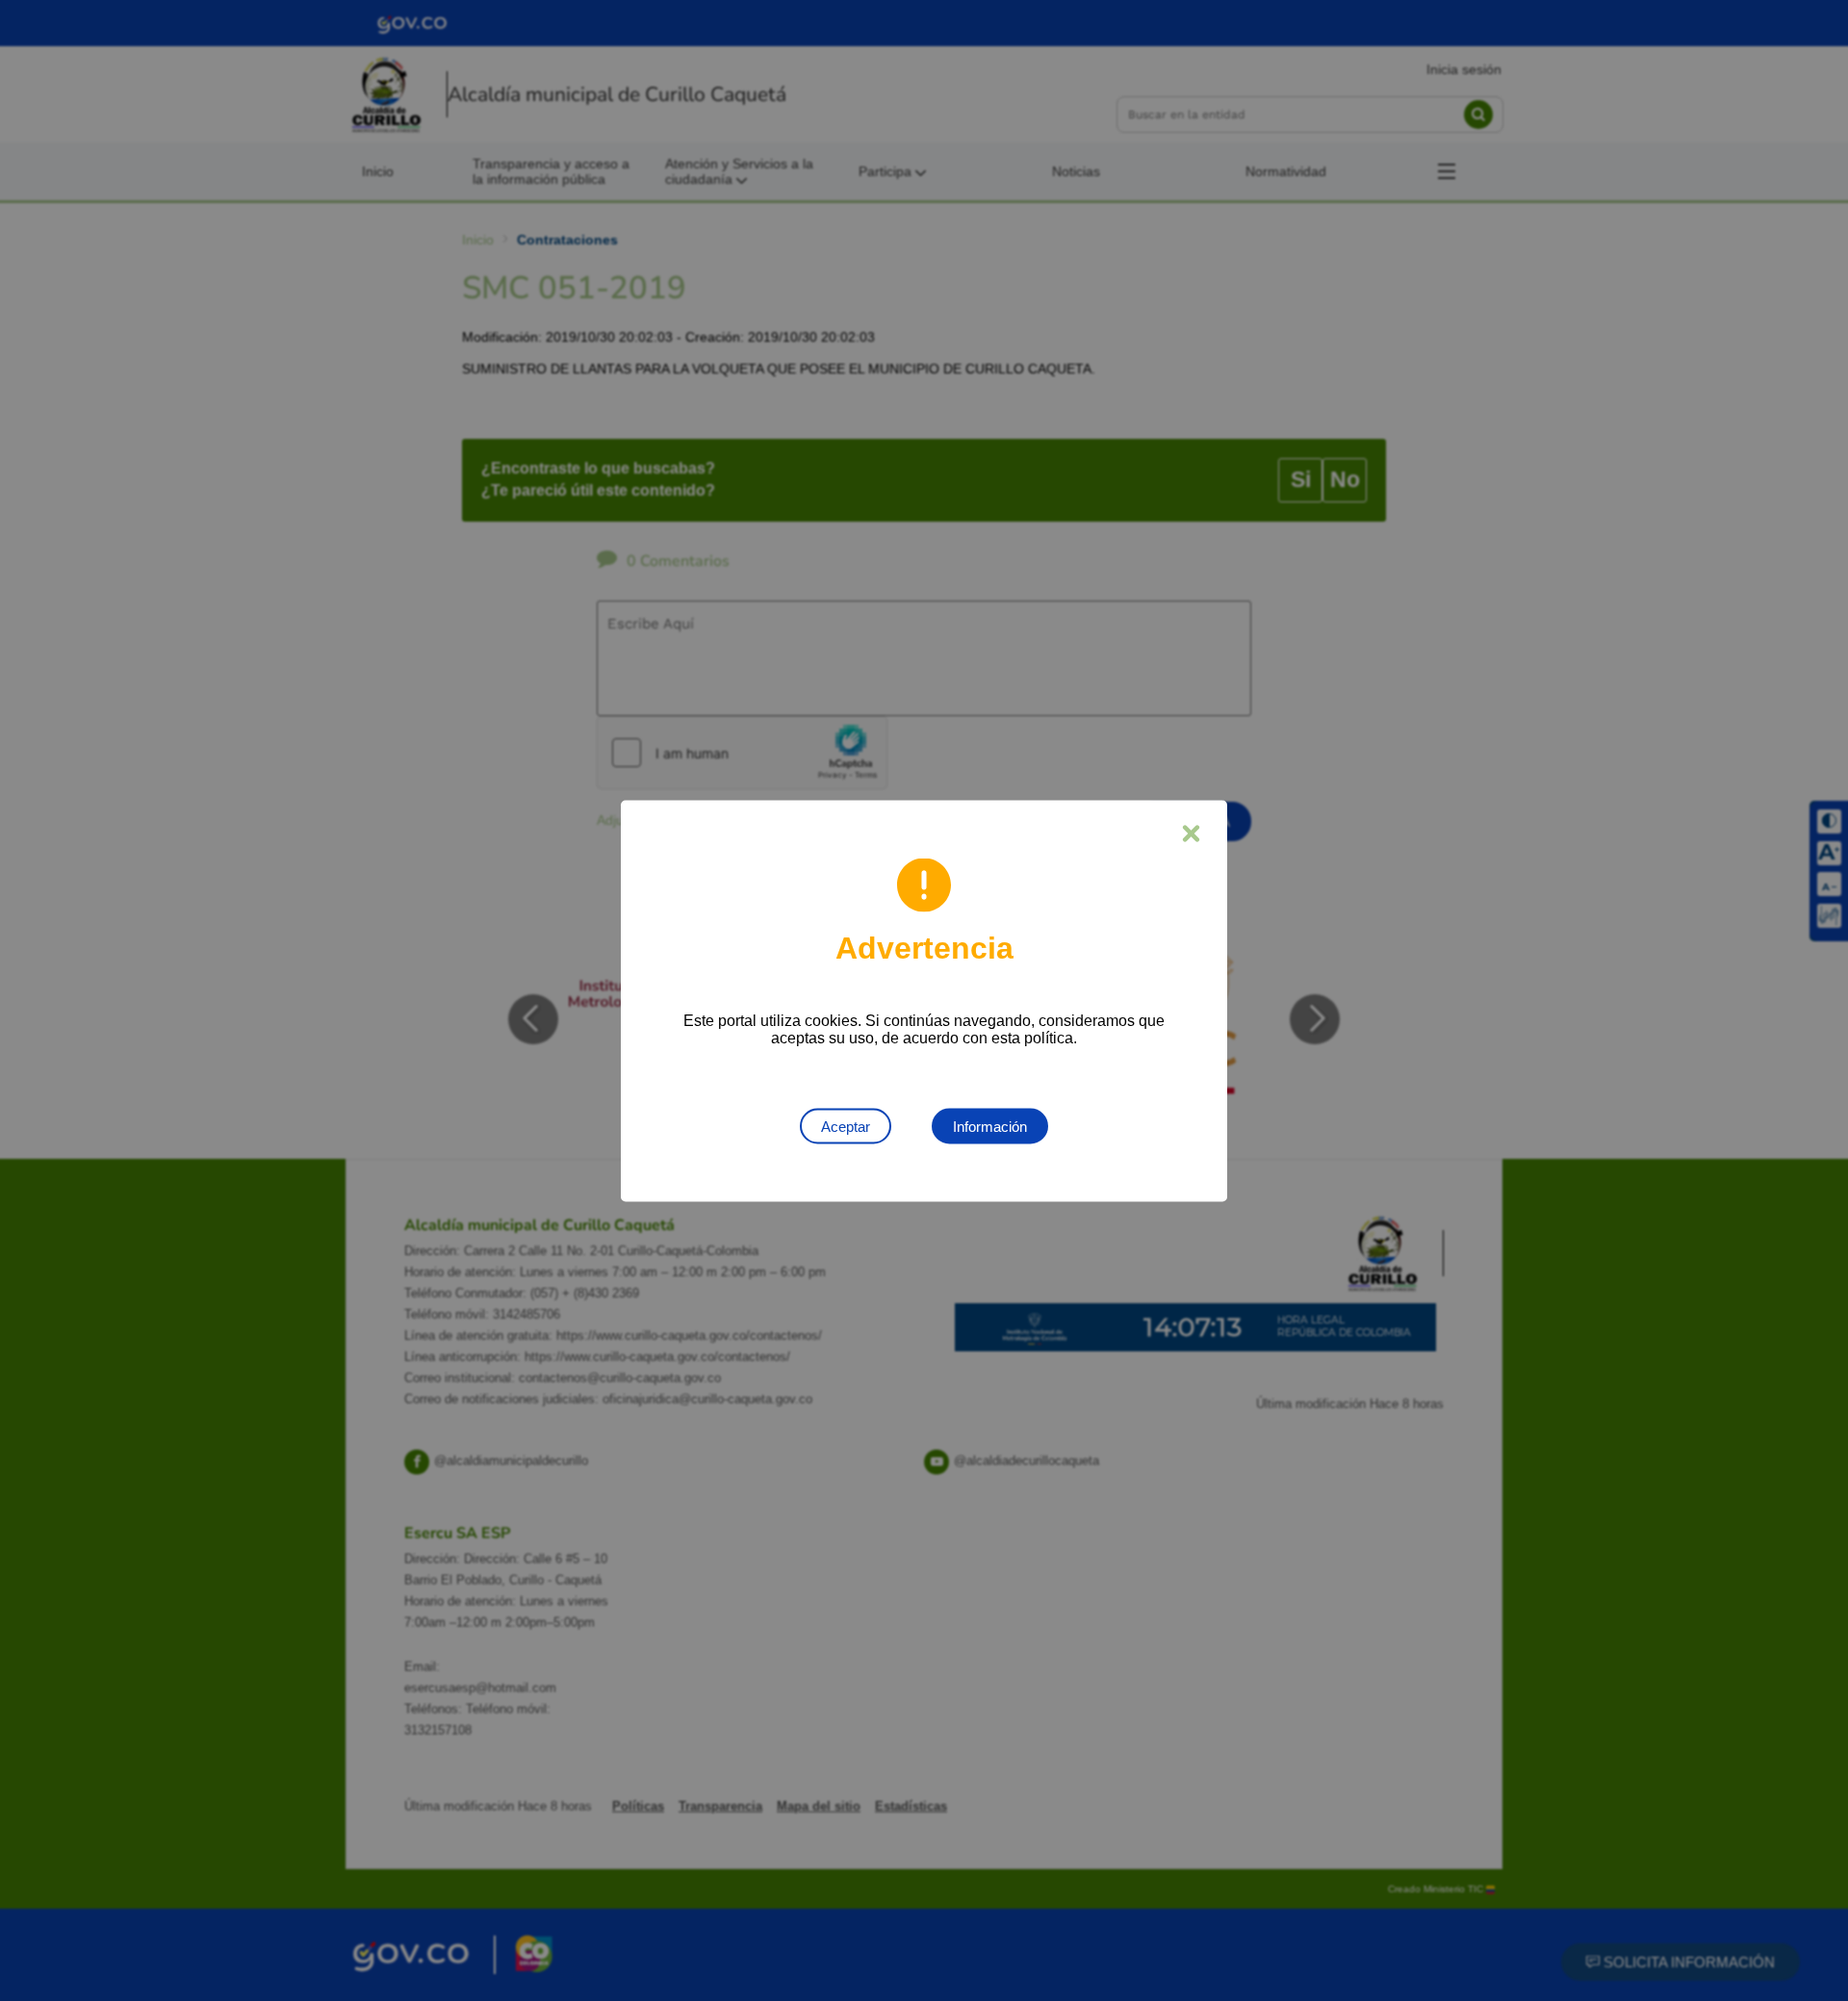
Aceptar (846, 1126)
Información (990, 1126)
